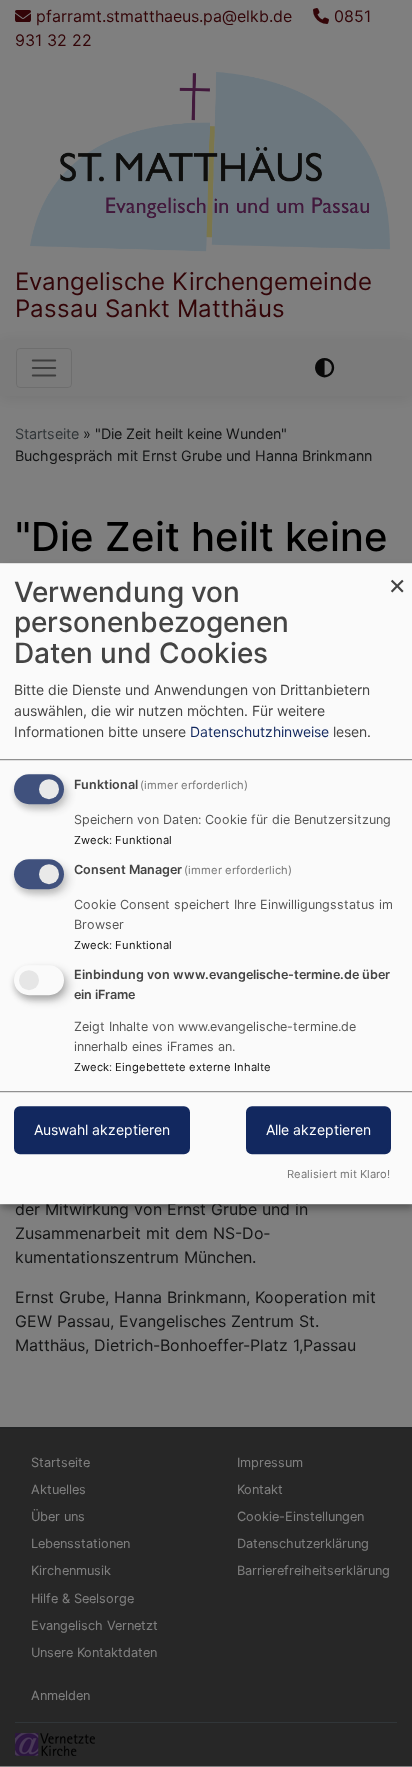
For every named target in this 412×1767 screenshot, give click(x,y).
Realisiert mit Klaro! (338, 1174)
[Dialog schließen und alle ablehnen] (397, 575)
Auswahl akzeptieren (102, 1129)
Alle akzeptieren (318, 1129)
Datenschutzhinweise (259, 731)
